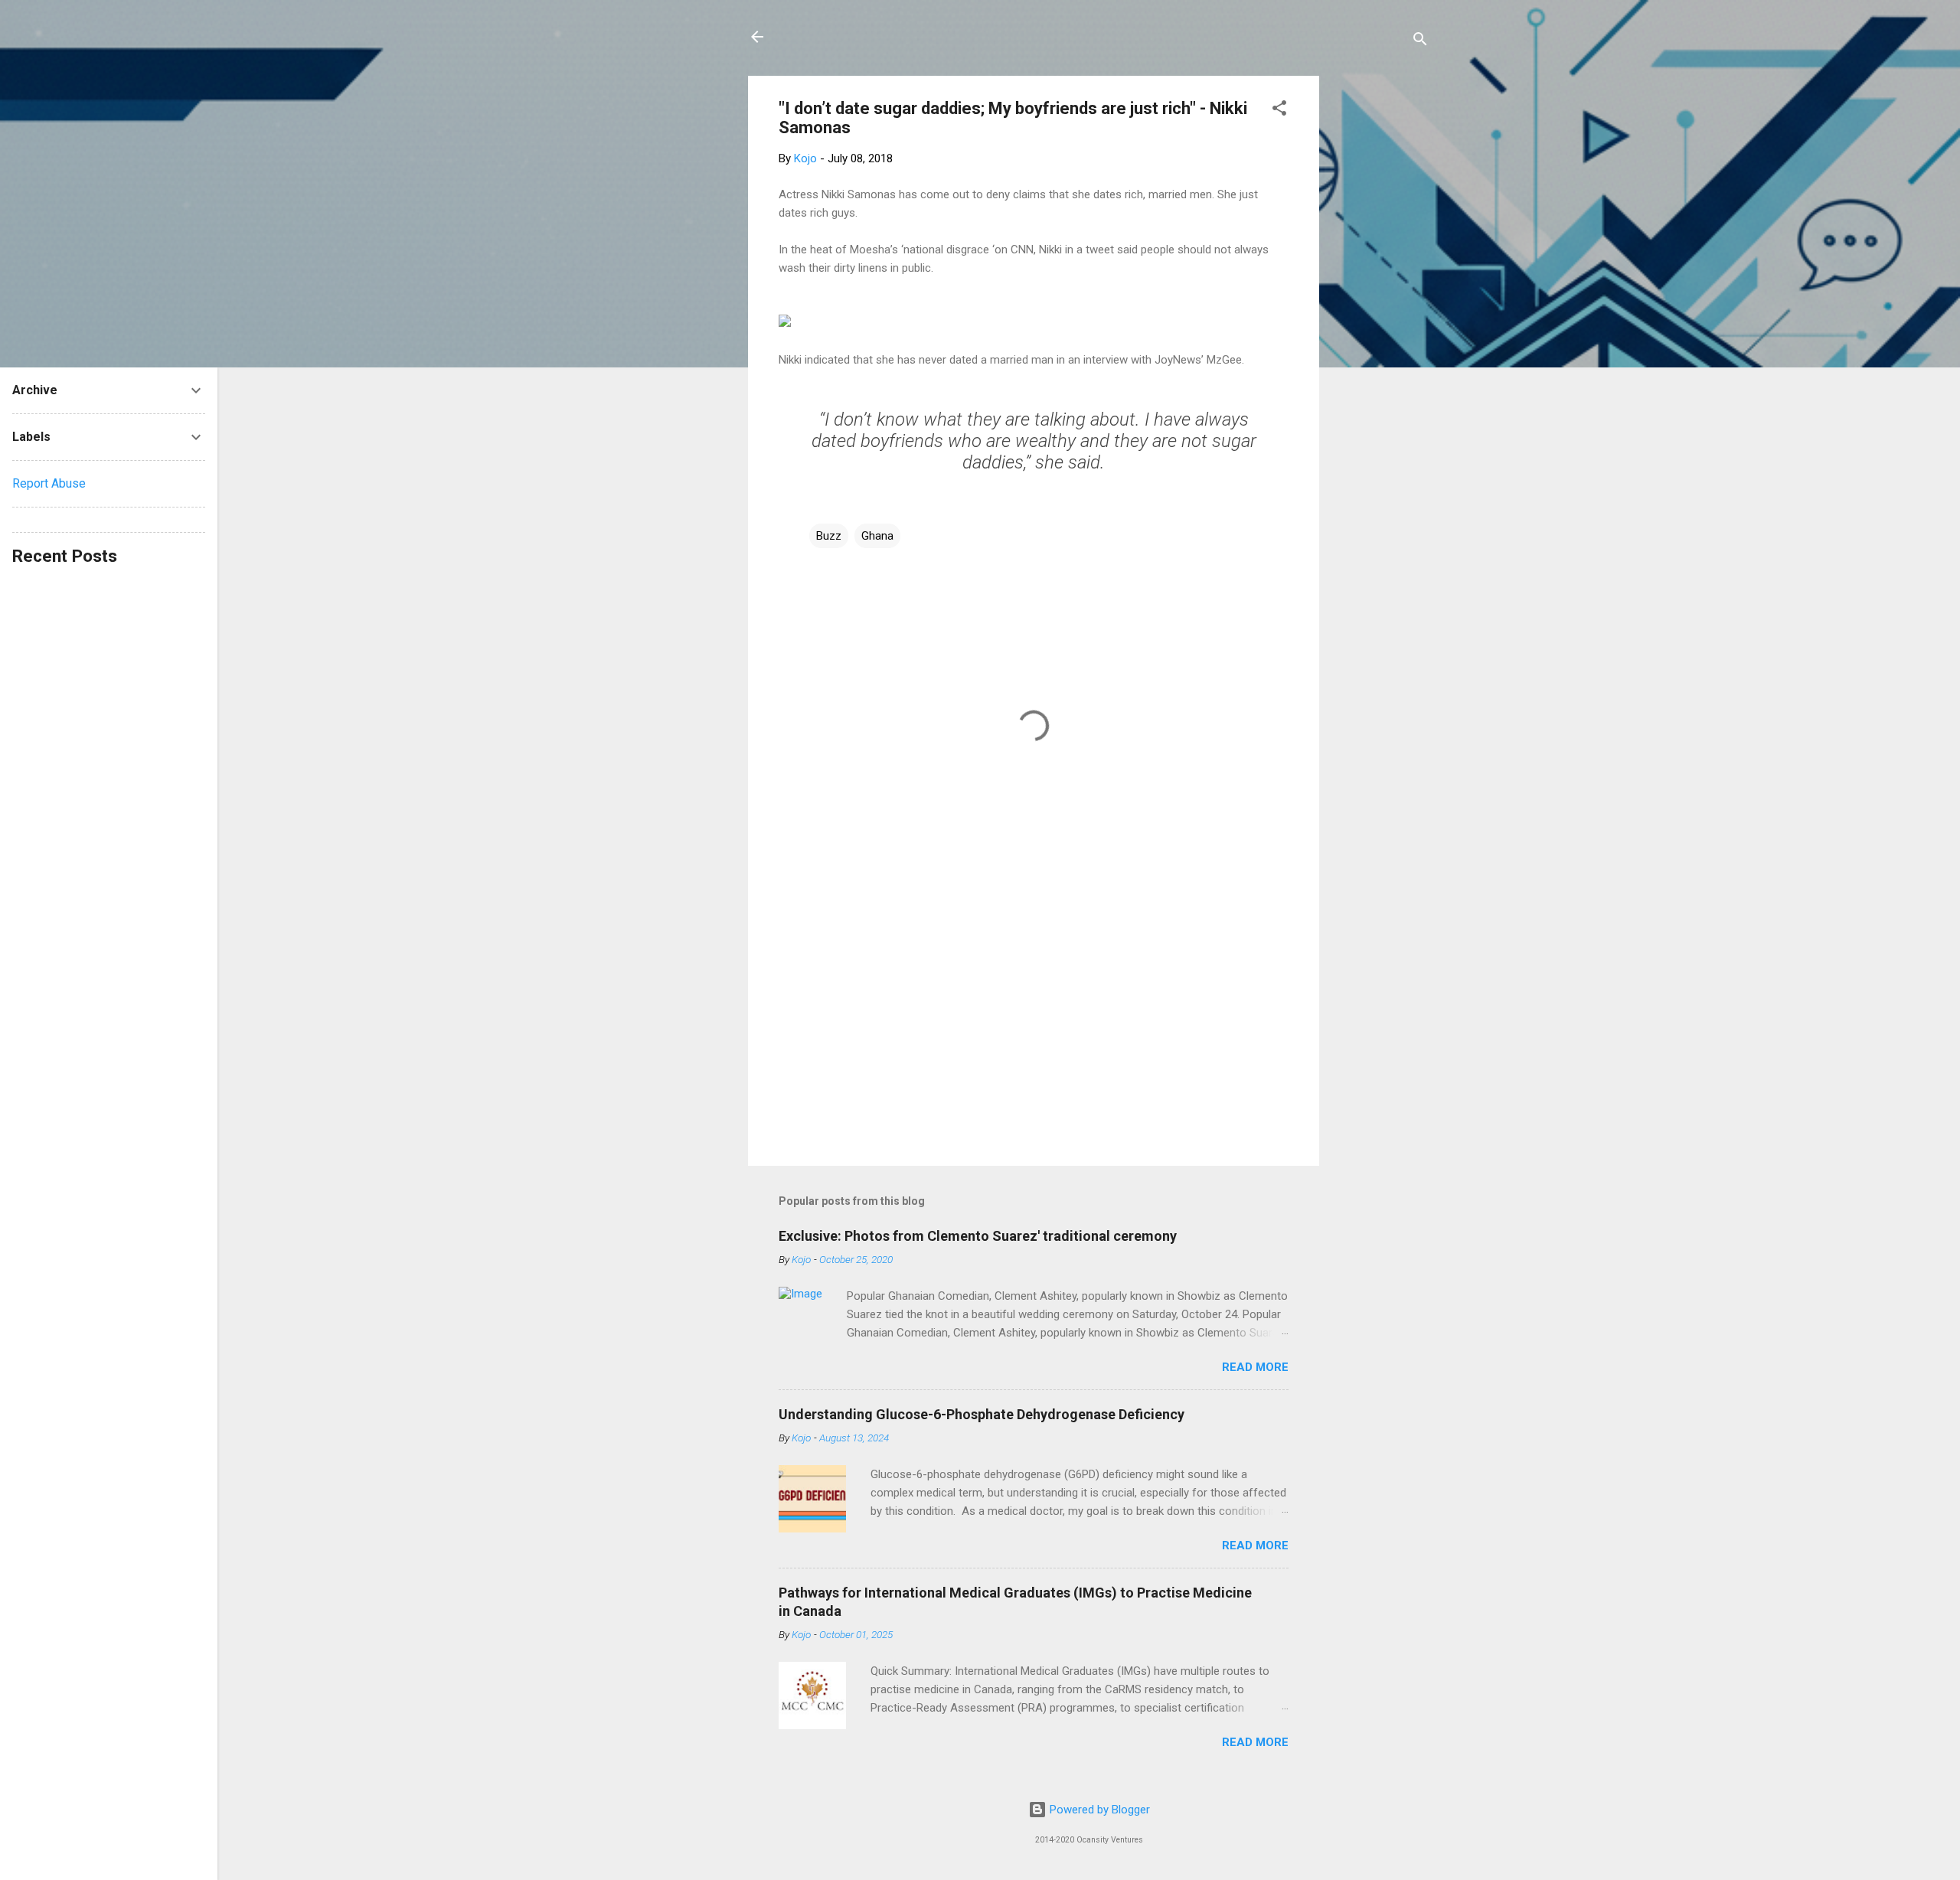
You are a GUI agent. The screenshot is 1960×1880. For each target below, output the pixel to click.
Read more (1255, 1367)
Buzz (829, 536)
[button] (1279, 111)
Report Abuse (49, 483)
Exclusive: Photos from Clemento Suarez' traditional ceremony (978, 1236)
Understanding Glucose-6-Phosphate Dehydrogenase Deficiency (982, 1414)
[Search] (1420, 42)
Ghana (877, 536)
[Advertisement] (1380, 305)
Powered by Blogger (1098, 1810)
